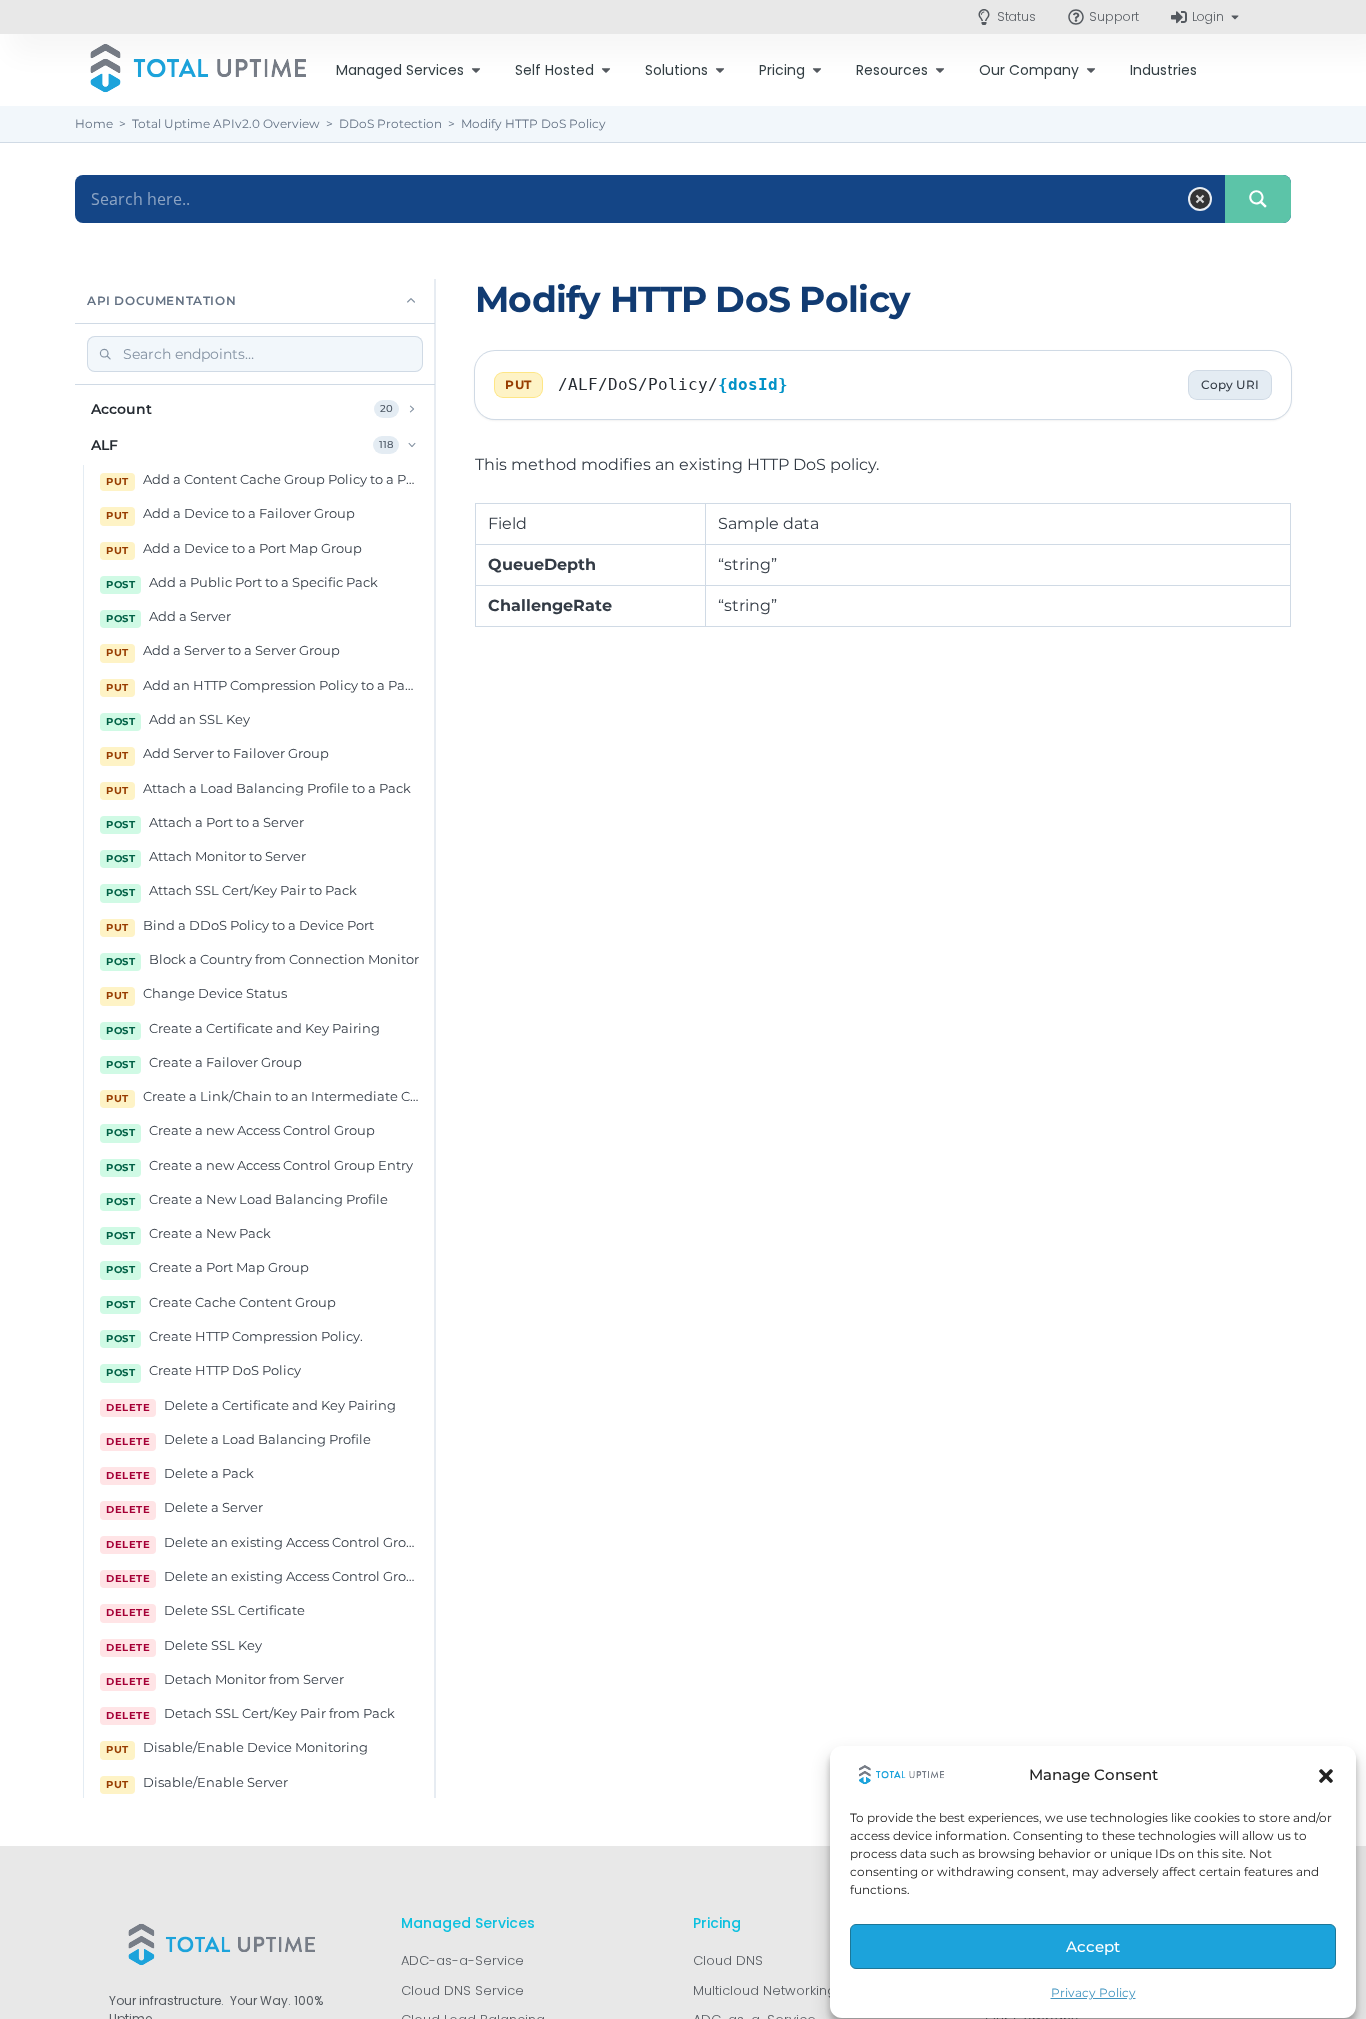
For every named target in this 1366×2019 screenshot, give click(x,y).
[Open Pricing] (817, 70)
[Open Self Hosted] (606, 70)
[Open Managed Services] (476, 70)
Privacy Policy (1093, 1992)
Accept (1093, 1947)
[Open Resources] (940, 70)
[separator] (435, 1038)
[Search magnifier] (1258, 199)
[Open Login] (1235, 17)
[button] (1326, 1776)
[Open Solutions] (720, 70)
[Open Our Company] (1091, 70)
